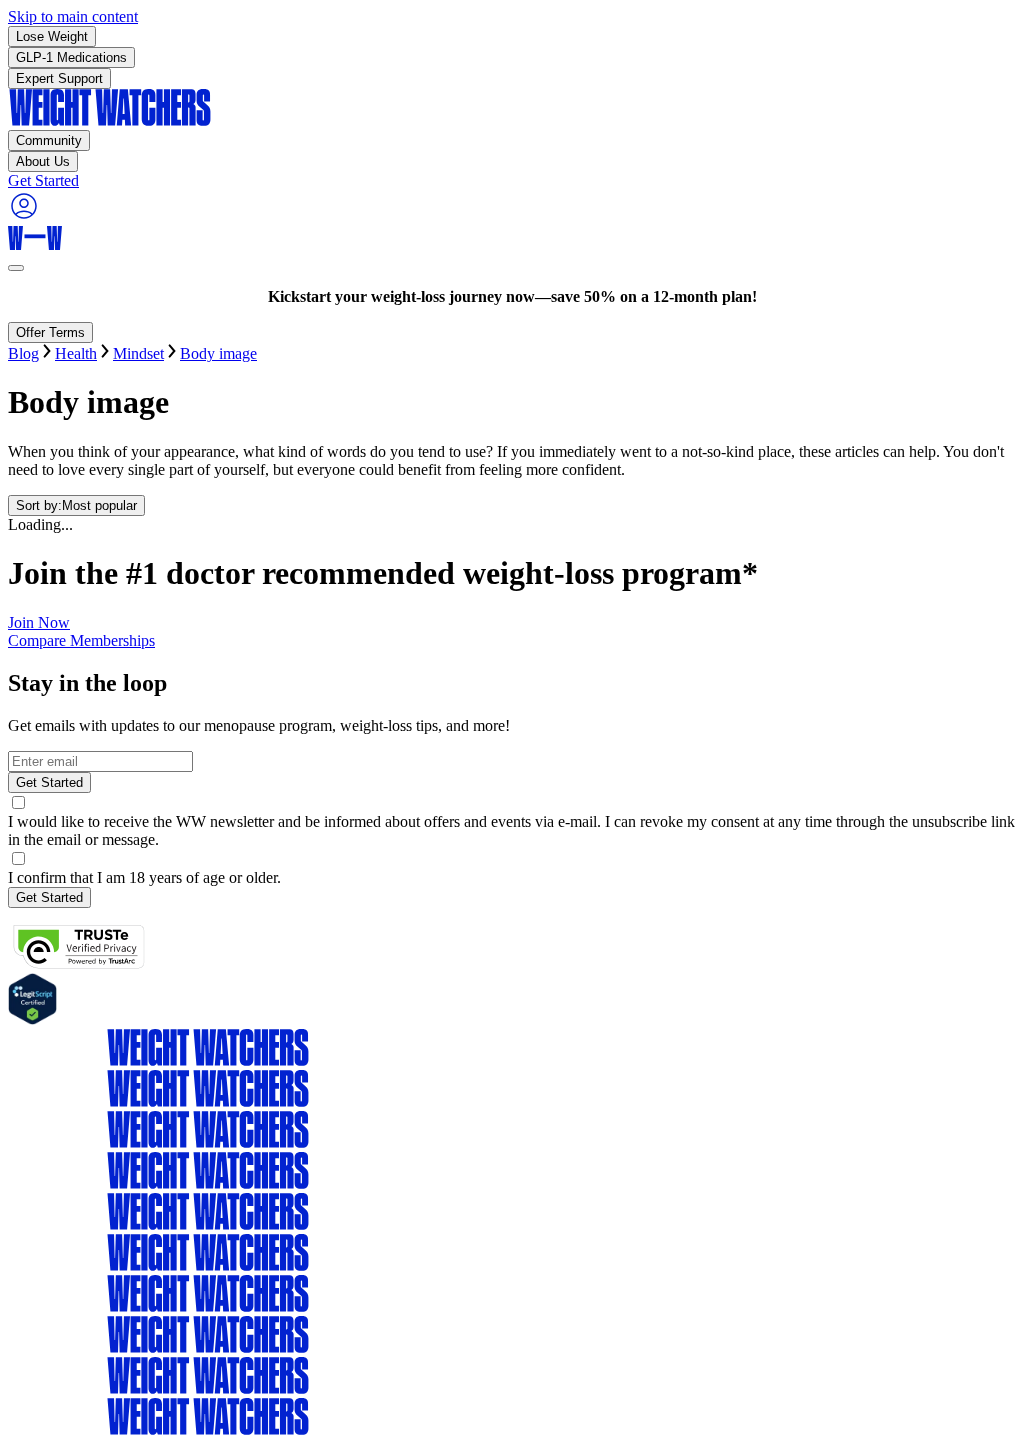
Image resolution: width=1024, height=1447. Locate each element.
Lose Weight (52, 36)
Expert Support (59, 78)
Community (49, 140)
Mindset (138, 353)
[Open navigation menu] (16, 268)
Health (76, 353)
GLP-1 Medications (71, 57)
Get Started (49, 782)
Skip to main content (73, 16)
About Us (43, 161)
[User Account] (24, 216)
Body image (218, 353)
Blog (23, 353)
